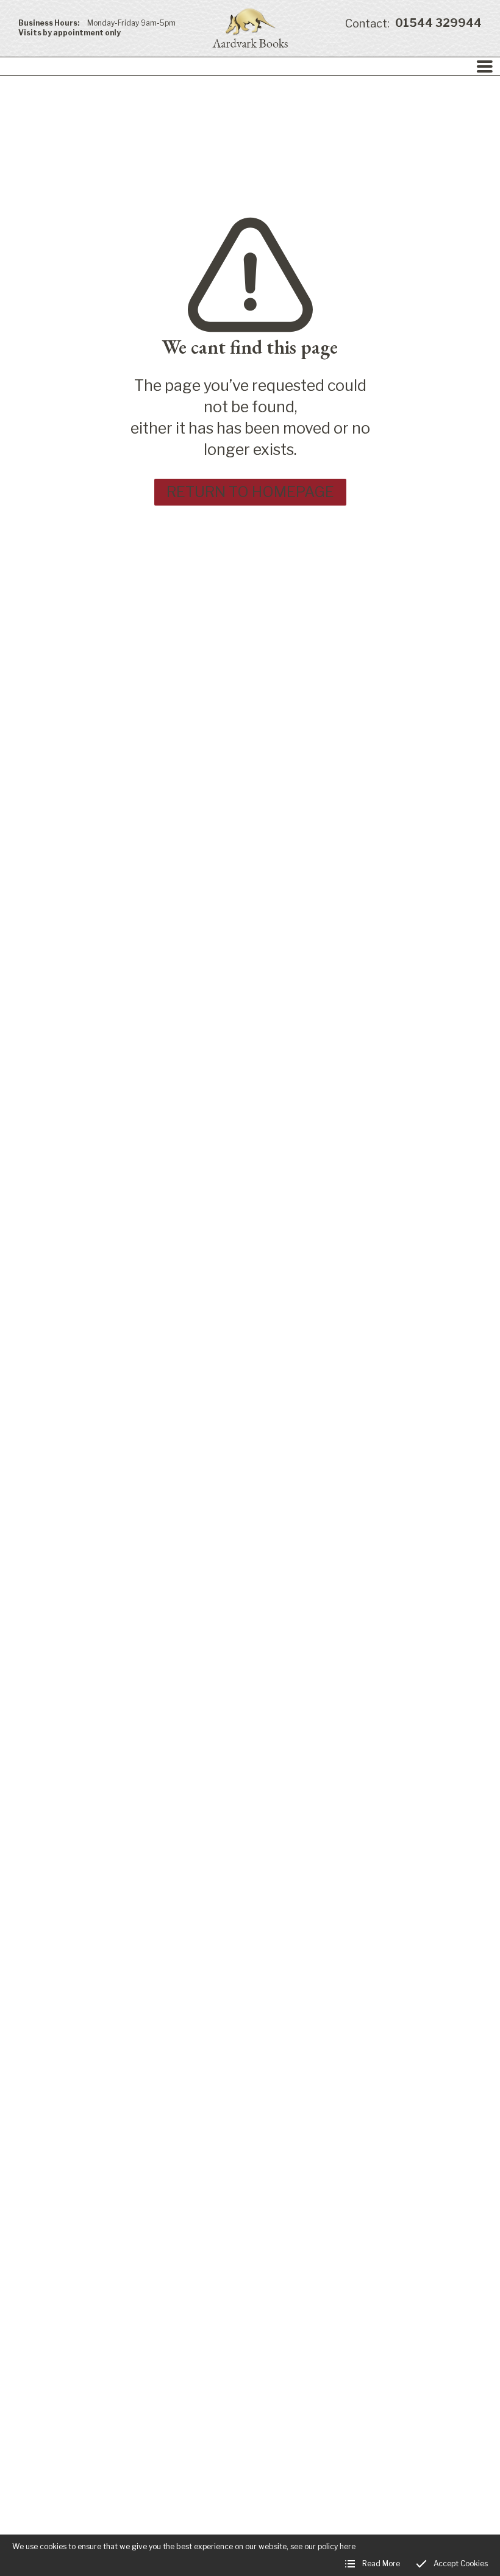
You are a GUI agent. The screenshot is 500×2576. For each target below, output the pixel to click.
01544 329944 (413, 23)
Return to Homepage (250, 492)
